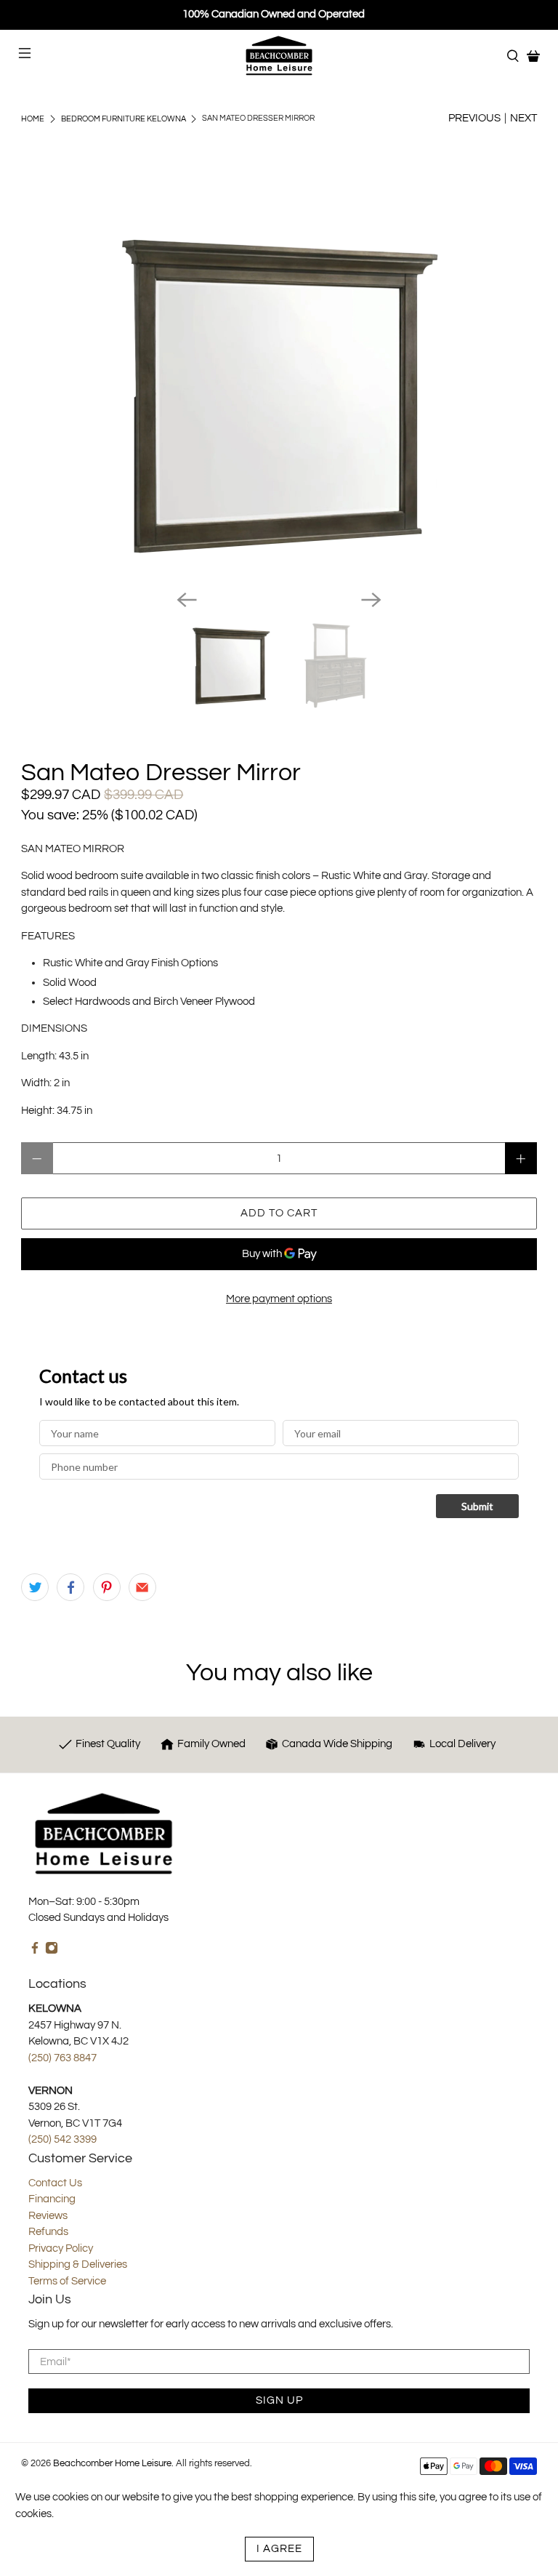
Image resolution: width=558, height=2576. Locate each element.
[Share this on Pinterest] (107, 1587)
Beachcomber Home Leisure (112, 2464)
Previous (474, 118)
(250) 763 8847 (62, 2058)
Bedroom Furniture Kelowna (124, 119)
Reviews (48, 2216)
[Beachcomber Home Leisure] (279, 56)
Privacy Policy (61, 2248)
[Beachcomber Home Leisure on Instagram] (52, 1951)
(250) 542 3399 (62, 2139)
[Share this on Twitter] (35, 1587)
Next (523, 118)
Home (33, 119)
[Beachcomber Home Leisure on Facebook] (35, 1951)
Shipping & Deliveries (78, 2264)
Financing (52, 2199)
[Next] (371, 600)
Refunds (48, 2232)
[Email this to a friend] (142, 1587)
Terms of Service (67, 2281)
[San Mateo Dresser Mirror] (279, 396)
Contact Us (55, 2183)
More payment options (279, 1299)
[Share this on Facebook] (70, 1587)
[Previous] (187, 600)
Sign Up (279, 2400)
